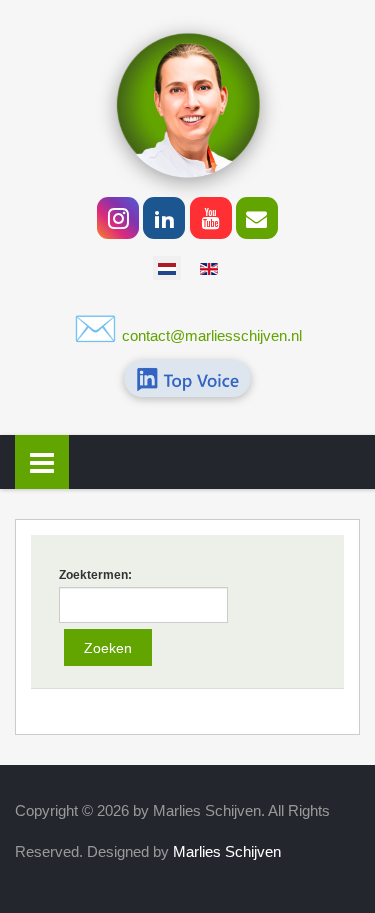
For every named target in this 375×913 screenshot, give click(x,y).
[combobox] (143, 605)
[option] (167, 267)
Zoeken (108, 648)
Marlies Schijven (227, 851)
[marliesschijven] (188, 103)
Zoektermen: (95, 575)
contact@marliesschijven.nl (212, 335)
